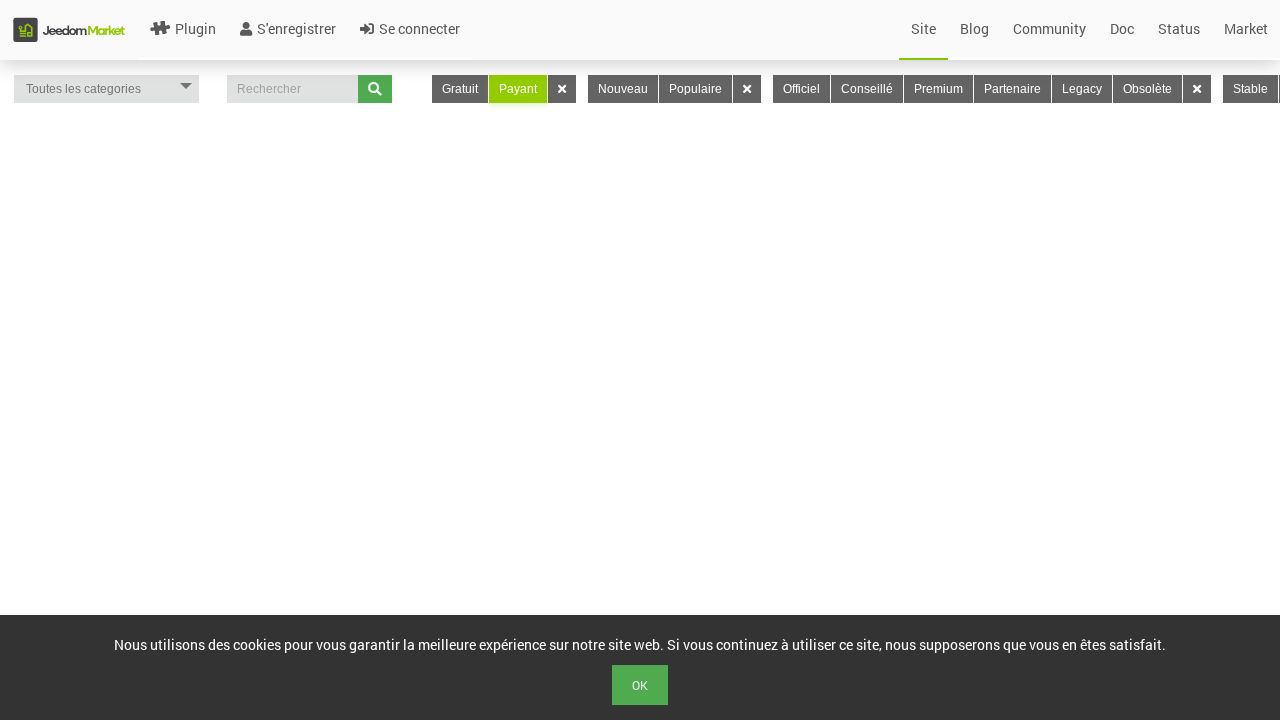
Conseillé (867, 89)
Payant (518, 89)
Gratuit (460, 89)
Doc (1122, 28)
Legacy (1082, 89)
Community (1049, 28)
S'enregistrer (296, 28)
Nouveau (623, 89)
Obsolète (1147, 89)
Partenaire (1012, 89)
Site (923, 28)
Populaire (695, 89)
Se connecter (419, 28)
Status (1179, 28)
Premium (938, 89)
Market (1246, 28)
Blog (974, 28)
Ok (640, 685)
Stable (1250, 89)
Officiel (801, 89)
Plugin (195, 28)
